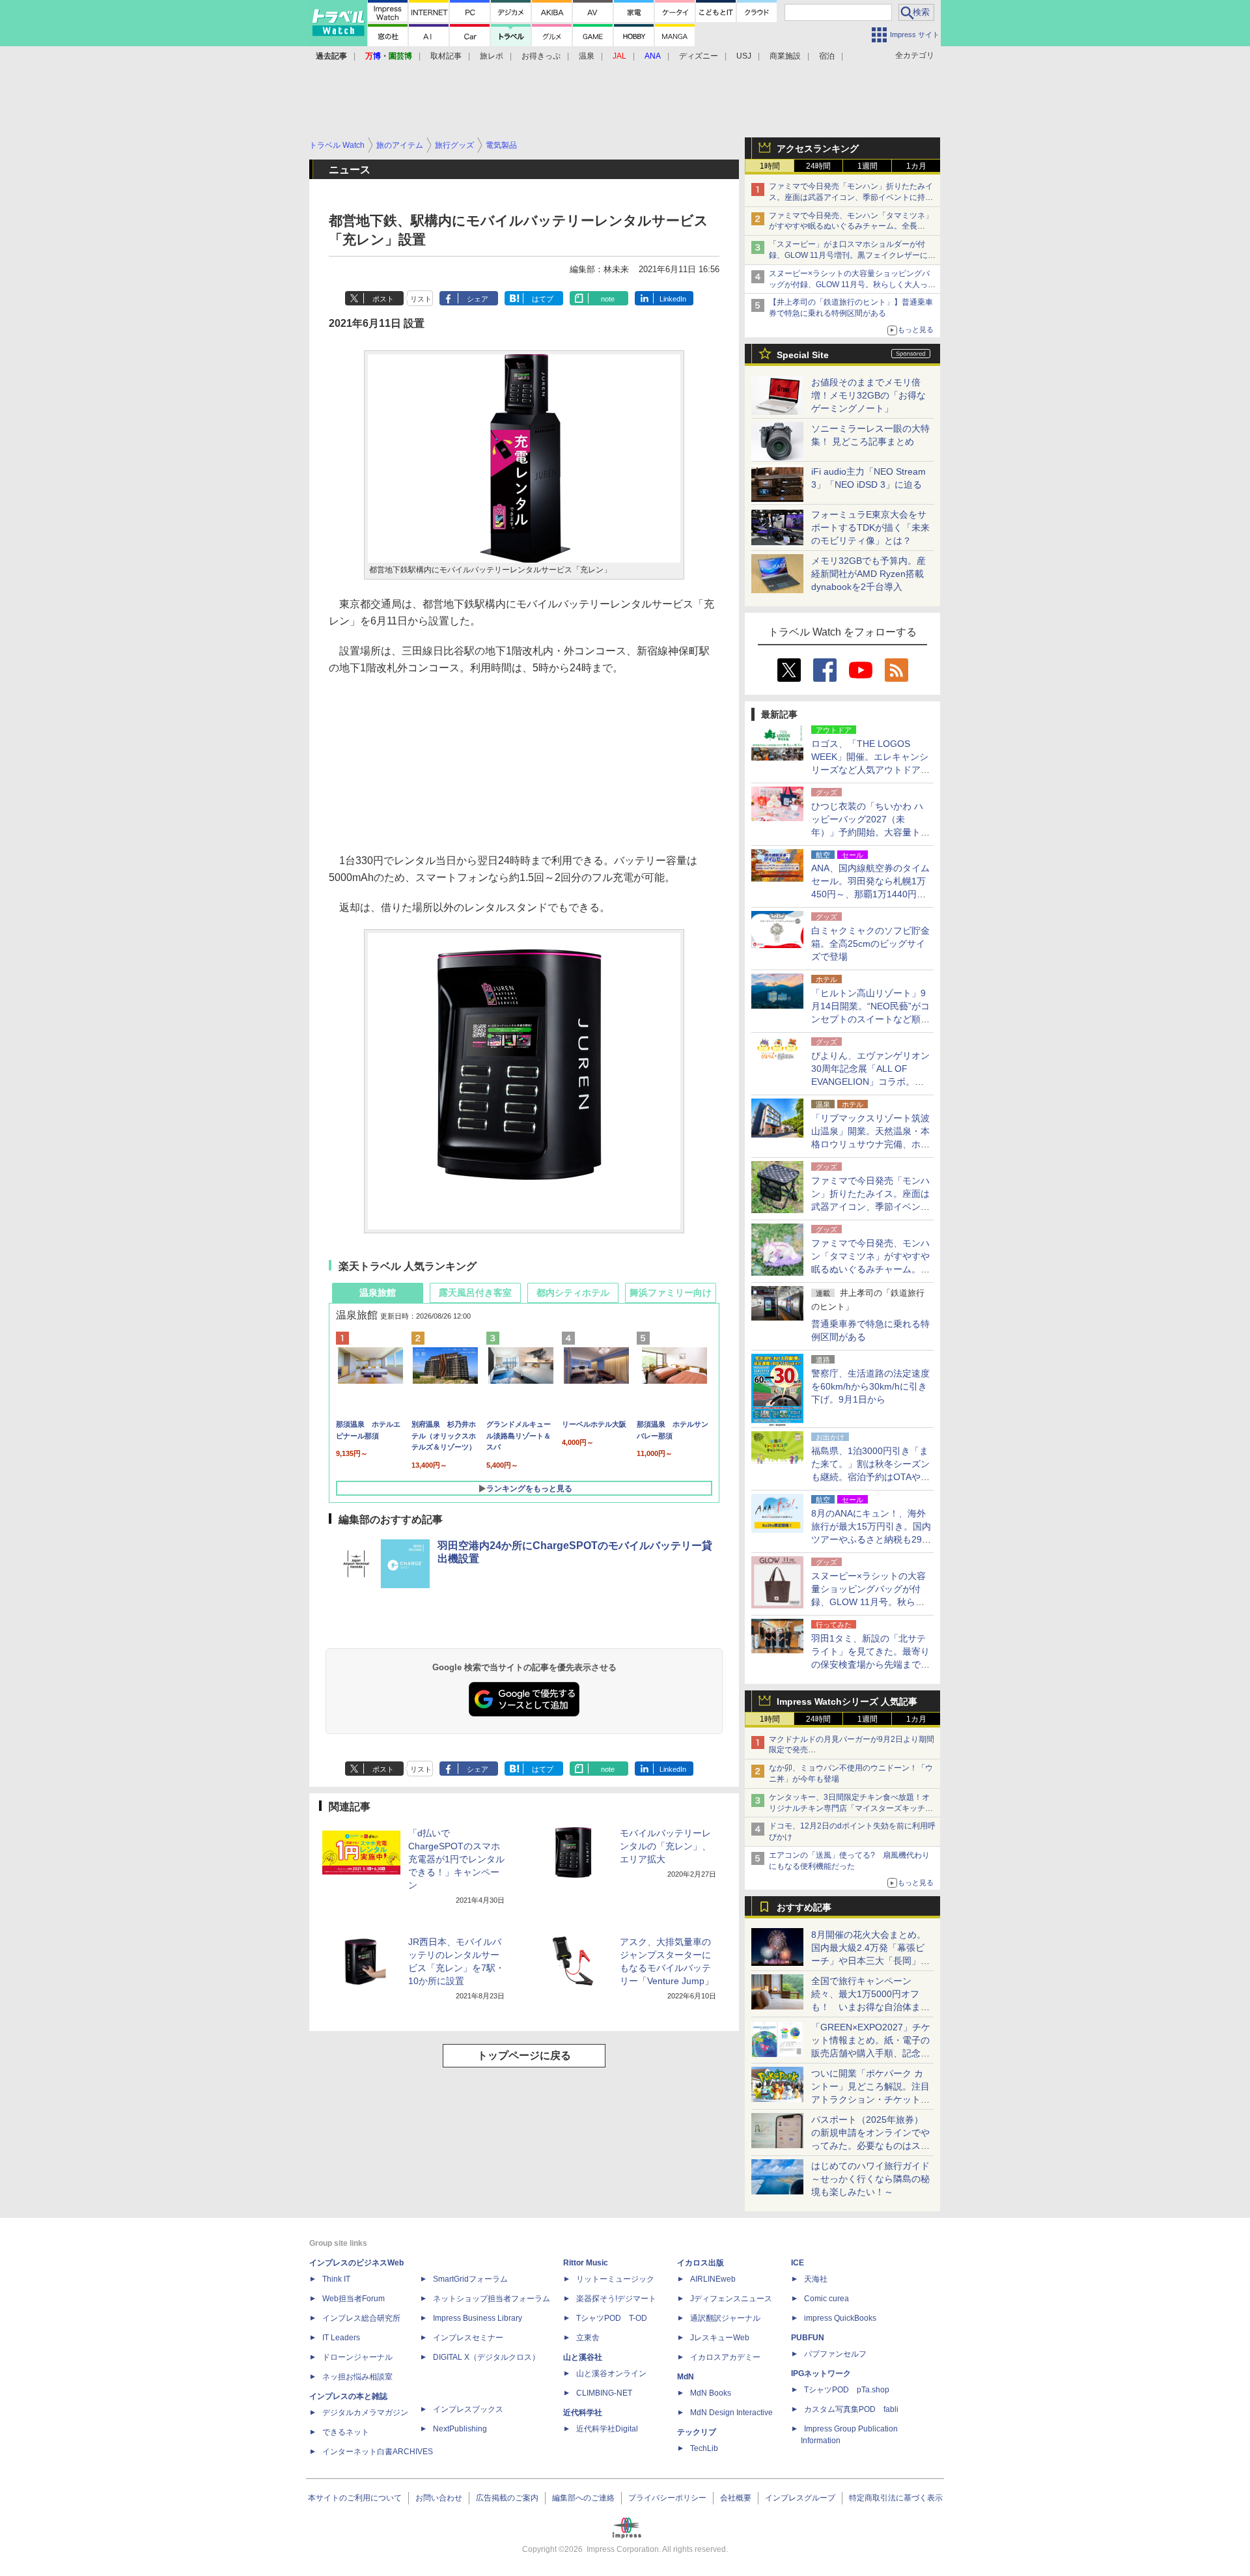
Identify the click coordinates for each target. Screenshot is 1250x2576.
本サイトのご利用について (355, 2498)
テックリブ (697, 2432)
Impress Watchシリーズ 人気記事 (847, 1701)
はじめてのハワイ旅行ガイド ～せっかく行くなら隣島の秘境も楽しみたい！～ (870, 2179)
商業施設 (785, 56)
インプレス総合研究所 (361, 2318)
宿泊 (827, 56)
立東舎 (588, 2338)
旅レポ (492, 56)
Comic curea (826, 2299)
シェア (478, 299)
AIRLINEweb (713, 2279)
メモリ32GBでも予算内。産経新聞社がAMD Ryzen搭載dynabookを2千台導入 (868, 574)
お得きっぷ (541, 56)
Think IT (336, 2279)
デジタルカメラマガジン (365, 2413)
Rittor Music (586, 2263)
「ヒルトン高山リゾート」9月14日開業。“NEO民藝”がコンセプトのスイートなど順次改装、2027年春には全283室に (870, 1019)
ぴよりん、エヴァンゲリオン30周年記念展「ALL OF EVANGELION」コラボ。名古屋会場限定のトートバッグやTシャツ (870, 1082)
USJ (744, 56)
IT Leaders (341, 2338)
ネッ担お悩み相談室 (357, 2377)
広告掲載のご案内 (507, 2498)
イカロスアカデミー (725, 2357)
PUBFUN (808, 2338)
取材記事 (446, 56)
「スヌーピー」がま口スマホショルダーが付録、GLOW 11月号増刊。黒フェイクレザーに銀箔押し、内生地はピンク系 (852, 255)
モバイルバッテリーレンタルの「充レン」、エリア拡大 (665, 1846)
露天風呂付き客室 (475, 1293)
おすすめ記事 (804, 1907)
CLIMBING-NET (604, 2393)
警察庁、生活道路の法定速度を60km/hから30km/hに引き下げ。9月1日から (870, 1386)
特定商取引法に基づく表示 (896, 2498)
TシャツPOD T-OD (612, 2318)
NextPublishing (460, 2429)
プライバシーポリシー (667, 2498)
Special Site (803, 355)
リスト (421, 299)
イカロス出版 (701, 2263)
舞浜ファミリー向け (671, 1293)
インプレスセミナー (468, 2338)
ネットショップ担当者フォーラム (492, 2299)
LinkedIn (673, 299)
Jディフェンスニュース (731, 2299)
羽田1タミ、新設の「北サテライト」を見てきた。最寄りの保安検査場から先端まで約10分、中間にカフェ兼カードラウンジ (871, 1664)
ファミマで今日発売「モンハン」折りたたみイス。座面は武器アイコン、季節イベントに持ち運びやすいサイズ (851, 197)
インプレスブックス (468, 2409)
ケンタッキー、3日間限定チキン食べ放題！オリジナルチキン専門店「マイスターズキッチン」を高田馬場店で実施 (849, 1808)
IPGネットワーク (821, 2373)
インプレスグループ (800, 2498)
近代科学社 (583, 2413)
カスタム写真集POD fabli (851, 2409)
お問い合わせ (439, 2498)
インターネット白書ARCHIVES (378, 2452)
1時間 (770, 166)
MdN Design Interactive (731, 2413)
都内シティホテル (573, 1293)
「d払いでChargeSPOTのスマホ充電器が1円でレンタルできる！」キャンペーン (456, 1859)
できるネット (346, 2432)
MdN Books (711, 2393)
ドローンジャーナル (357, 2357)
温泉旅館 (378, 1293)
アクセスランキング (818, 148)
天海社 (816, 2279)
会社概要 (736, 2498)
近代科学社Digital (607, 2429)
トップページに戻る (524, 2055)
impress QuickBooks (840, 2318)
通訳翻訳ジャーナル (725, 2318)
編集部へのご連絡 (583, 2498)
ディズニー (699, 56)
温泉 (587, 56)
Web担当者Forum (354, 2299)
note (608, 299)
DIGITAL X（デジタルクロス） (486, 2357)
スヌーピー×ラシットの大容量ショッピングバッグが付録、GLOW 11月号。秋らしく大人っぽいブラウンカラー (852, 285)
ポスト (383, 299)
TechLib (704, 2448)
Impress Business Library (478, 2318)
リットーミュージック (615, 2279)
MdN (686, 2377)
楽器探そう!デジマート (616, 2299)
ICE (798, 2263)
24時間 (818, 166)
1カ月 (916, 166)
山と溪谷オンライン (611, 2373)
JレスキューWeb (720, 2338)
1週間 (868, 166)
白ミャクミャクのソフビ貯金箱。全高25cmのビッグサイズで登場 (870, 944)
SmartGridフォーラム (470, 2279)
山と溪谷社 (583, 2357)
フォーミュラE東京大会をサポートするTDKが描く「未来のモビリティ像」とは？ (870, 527)
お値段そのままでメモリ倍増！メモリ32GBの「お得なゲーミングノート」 (868, 395)
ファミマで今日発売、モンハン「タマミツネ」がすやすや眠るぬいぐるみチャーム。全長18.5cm (851, 227)
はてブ (543, 299)
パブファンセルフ (835, 2354)
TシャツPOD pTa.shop (847, 2390)
